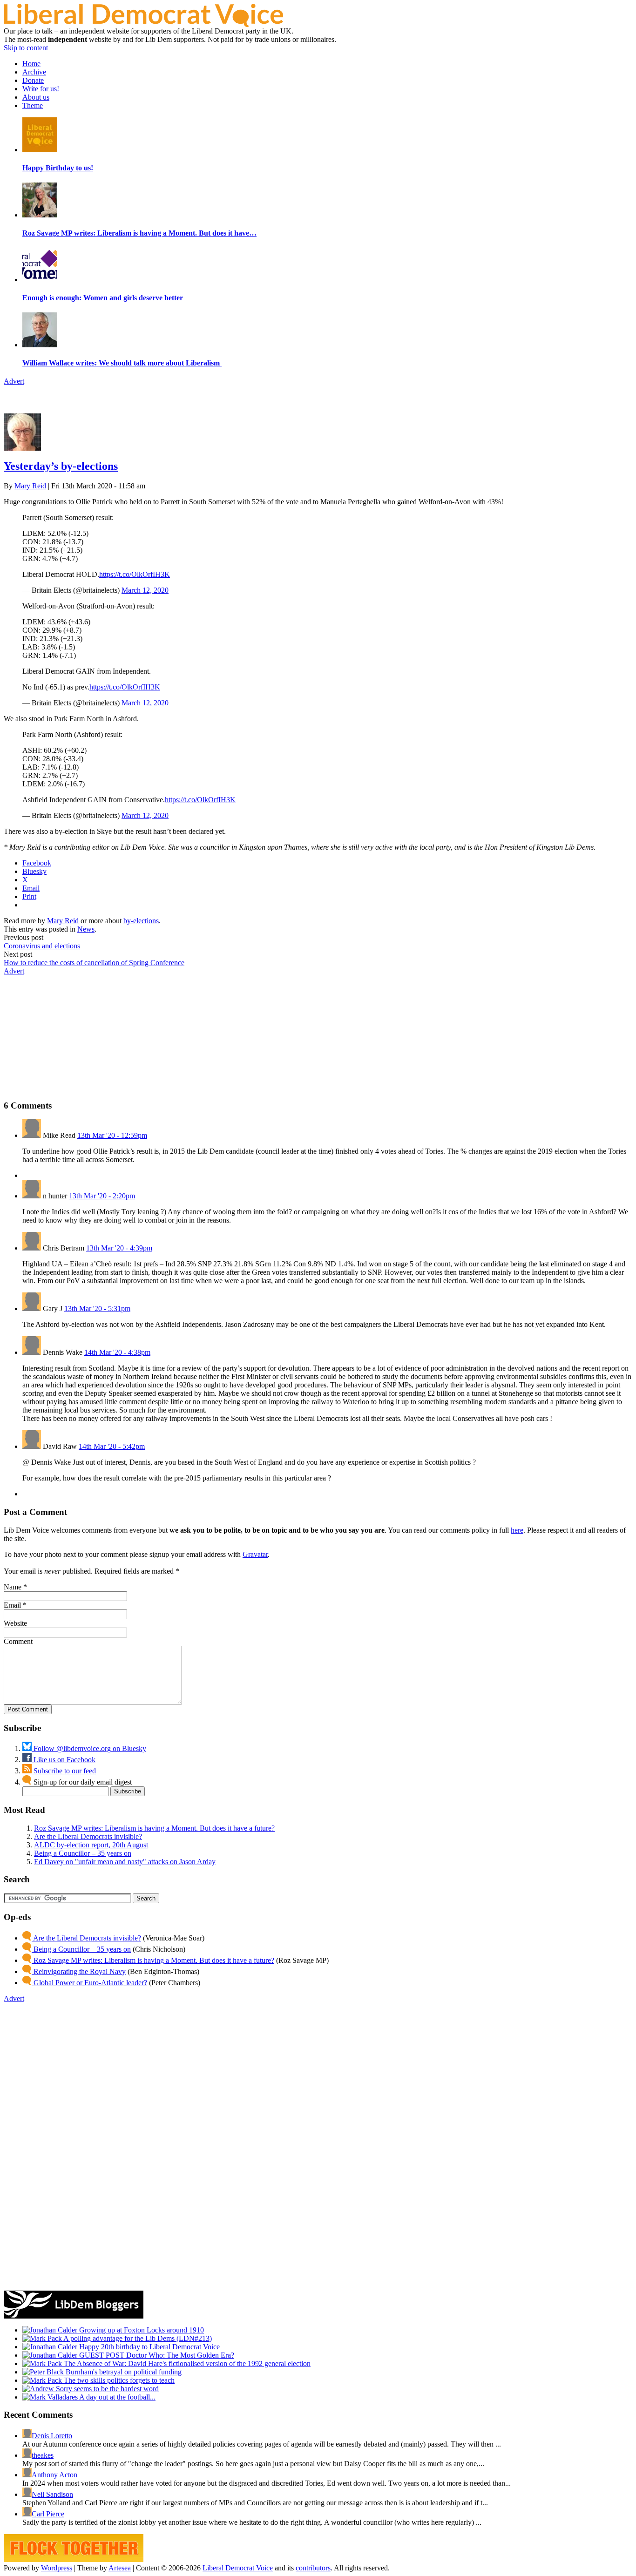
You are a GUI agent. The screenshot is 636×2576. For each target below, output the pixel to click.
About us (36, 97)
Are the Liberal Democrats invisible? (88, 1836)
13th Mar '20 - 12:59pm (112, 1135)
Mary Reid (30, 486)
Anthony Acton (54, 2475)
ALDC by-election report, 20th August (91, 1845)
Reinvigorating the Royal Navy (79, 1971)
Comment (18, 1641)
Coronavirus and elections (42, 946)
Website (15, 1623)
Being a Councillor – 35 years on (83, 1853)
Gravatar (255, 1554)
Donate (33, 80)
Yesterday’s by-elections (61, 466)
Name (13, 1587)
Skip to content (26, 48)
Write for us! (41, 89)
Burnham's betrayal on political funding (123, 2372)
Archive (34, 72)
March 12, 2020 (145, 590)
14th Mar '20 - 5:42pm (112, 1446)
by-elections (141, 921)
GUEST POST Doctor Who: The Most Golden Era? (156, 2355)
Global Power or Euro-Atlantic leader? (89, 1983)
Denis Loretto (52, 2436)
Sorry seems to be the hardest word (106, 2389)
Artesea (120, 2568)
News (86, 929)
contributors (313, 2568)
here (517, 1530)
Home (31, 64)
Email (12, 1605)
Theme (33, 105)
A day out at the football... (117, 2397)
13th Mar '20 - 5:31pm (97, 1308)
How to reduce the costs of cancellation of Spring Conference (94, 963)
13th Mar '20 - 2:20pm (102, 1196)
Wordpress (57, 2568)
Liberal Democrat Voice (238, 2568)
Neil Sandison (52, 2494)
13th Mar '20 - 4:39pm (119, 1248)
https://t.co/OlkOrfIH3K (135, 574)
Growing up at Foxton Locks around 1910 (141, 2330)
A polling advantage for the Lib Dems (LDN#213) (137, 2338)
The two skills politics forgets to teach (118, 2380)
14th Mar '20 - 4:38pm (117, 1352)
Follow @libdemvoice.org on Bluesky (89, 1748)
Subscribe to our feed (64, 1771)
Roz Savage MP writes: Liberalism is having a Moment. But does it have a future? (154, 1828)
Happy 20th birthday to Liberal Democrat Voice (149, 2347)
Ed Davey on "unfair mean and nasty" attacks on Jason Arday (125, 1862)
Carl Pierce (48, 2514)
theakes (43, 2455)
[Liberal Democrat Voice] (143, 24)
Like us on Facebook (64, 1760)
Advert (14, 381)
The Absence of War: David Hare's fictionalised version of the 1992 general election (186, 2363)
